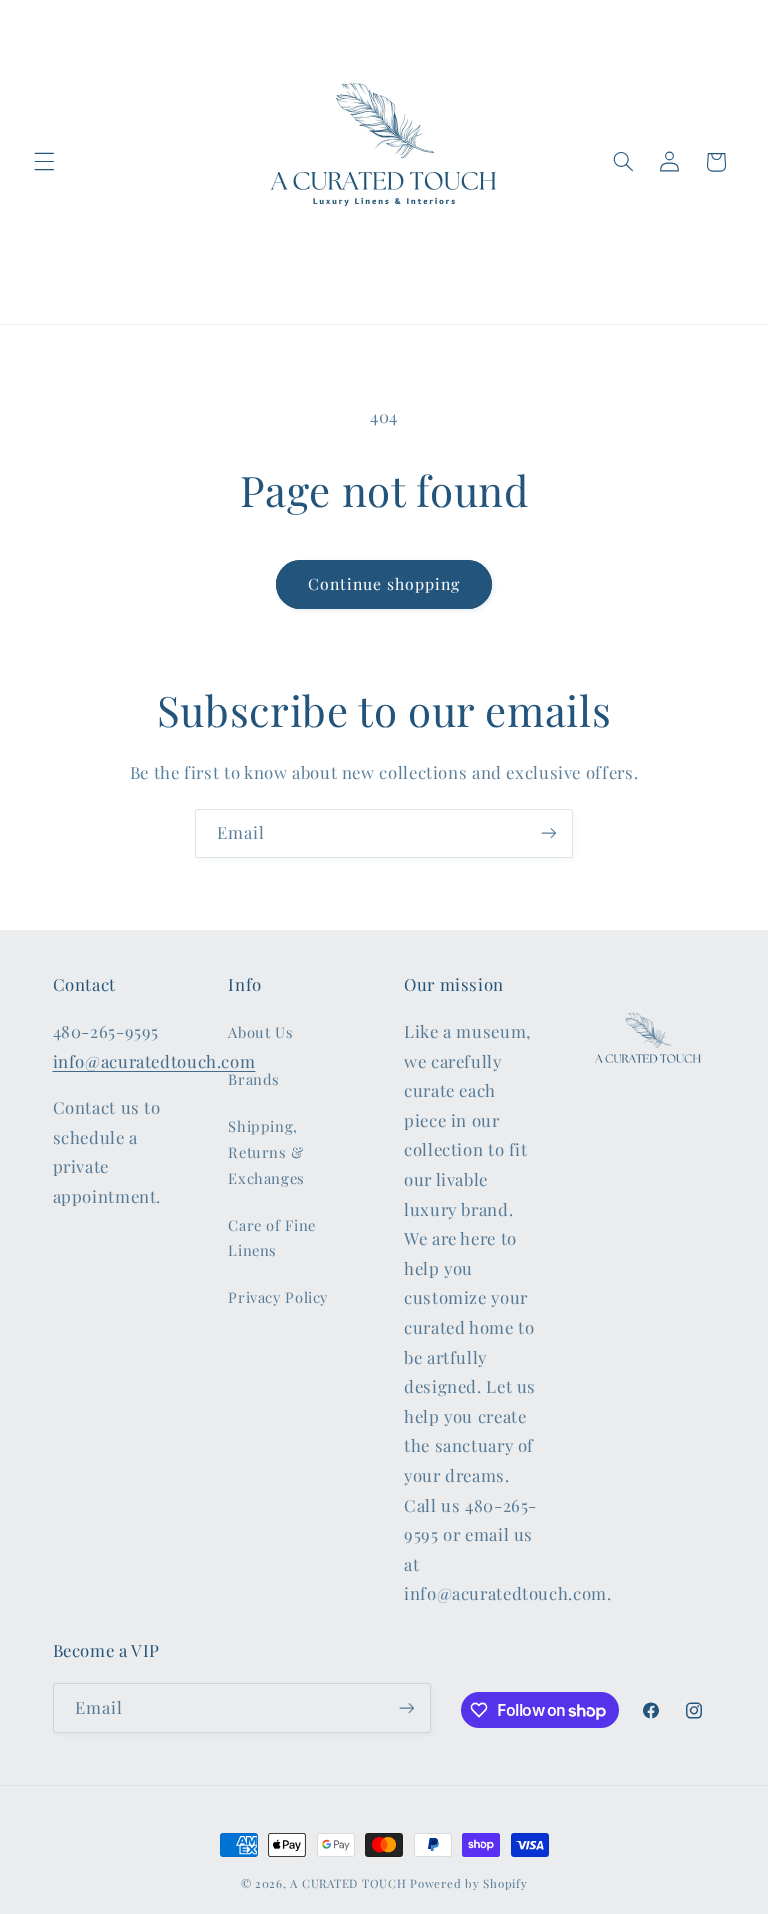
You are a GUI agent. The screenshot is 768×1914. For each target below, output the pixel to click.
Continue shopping (384, 583)
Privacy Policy (278, 1297)
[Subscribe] (549, 833)
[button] (44, 162)
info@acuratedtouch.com (154, 1061)
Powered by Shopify (468, 1883)
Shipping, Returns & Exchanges (266, 1152)
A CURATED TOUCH (348, 1883)
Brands (254, 1079)
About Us (260, 1032)
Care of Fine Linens (272, 1238)
